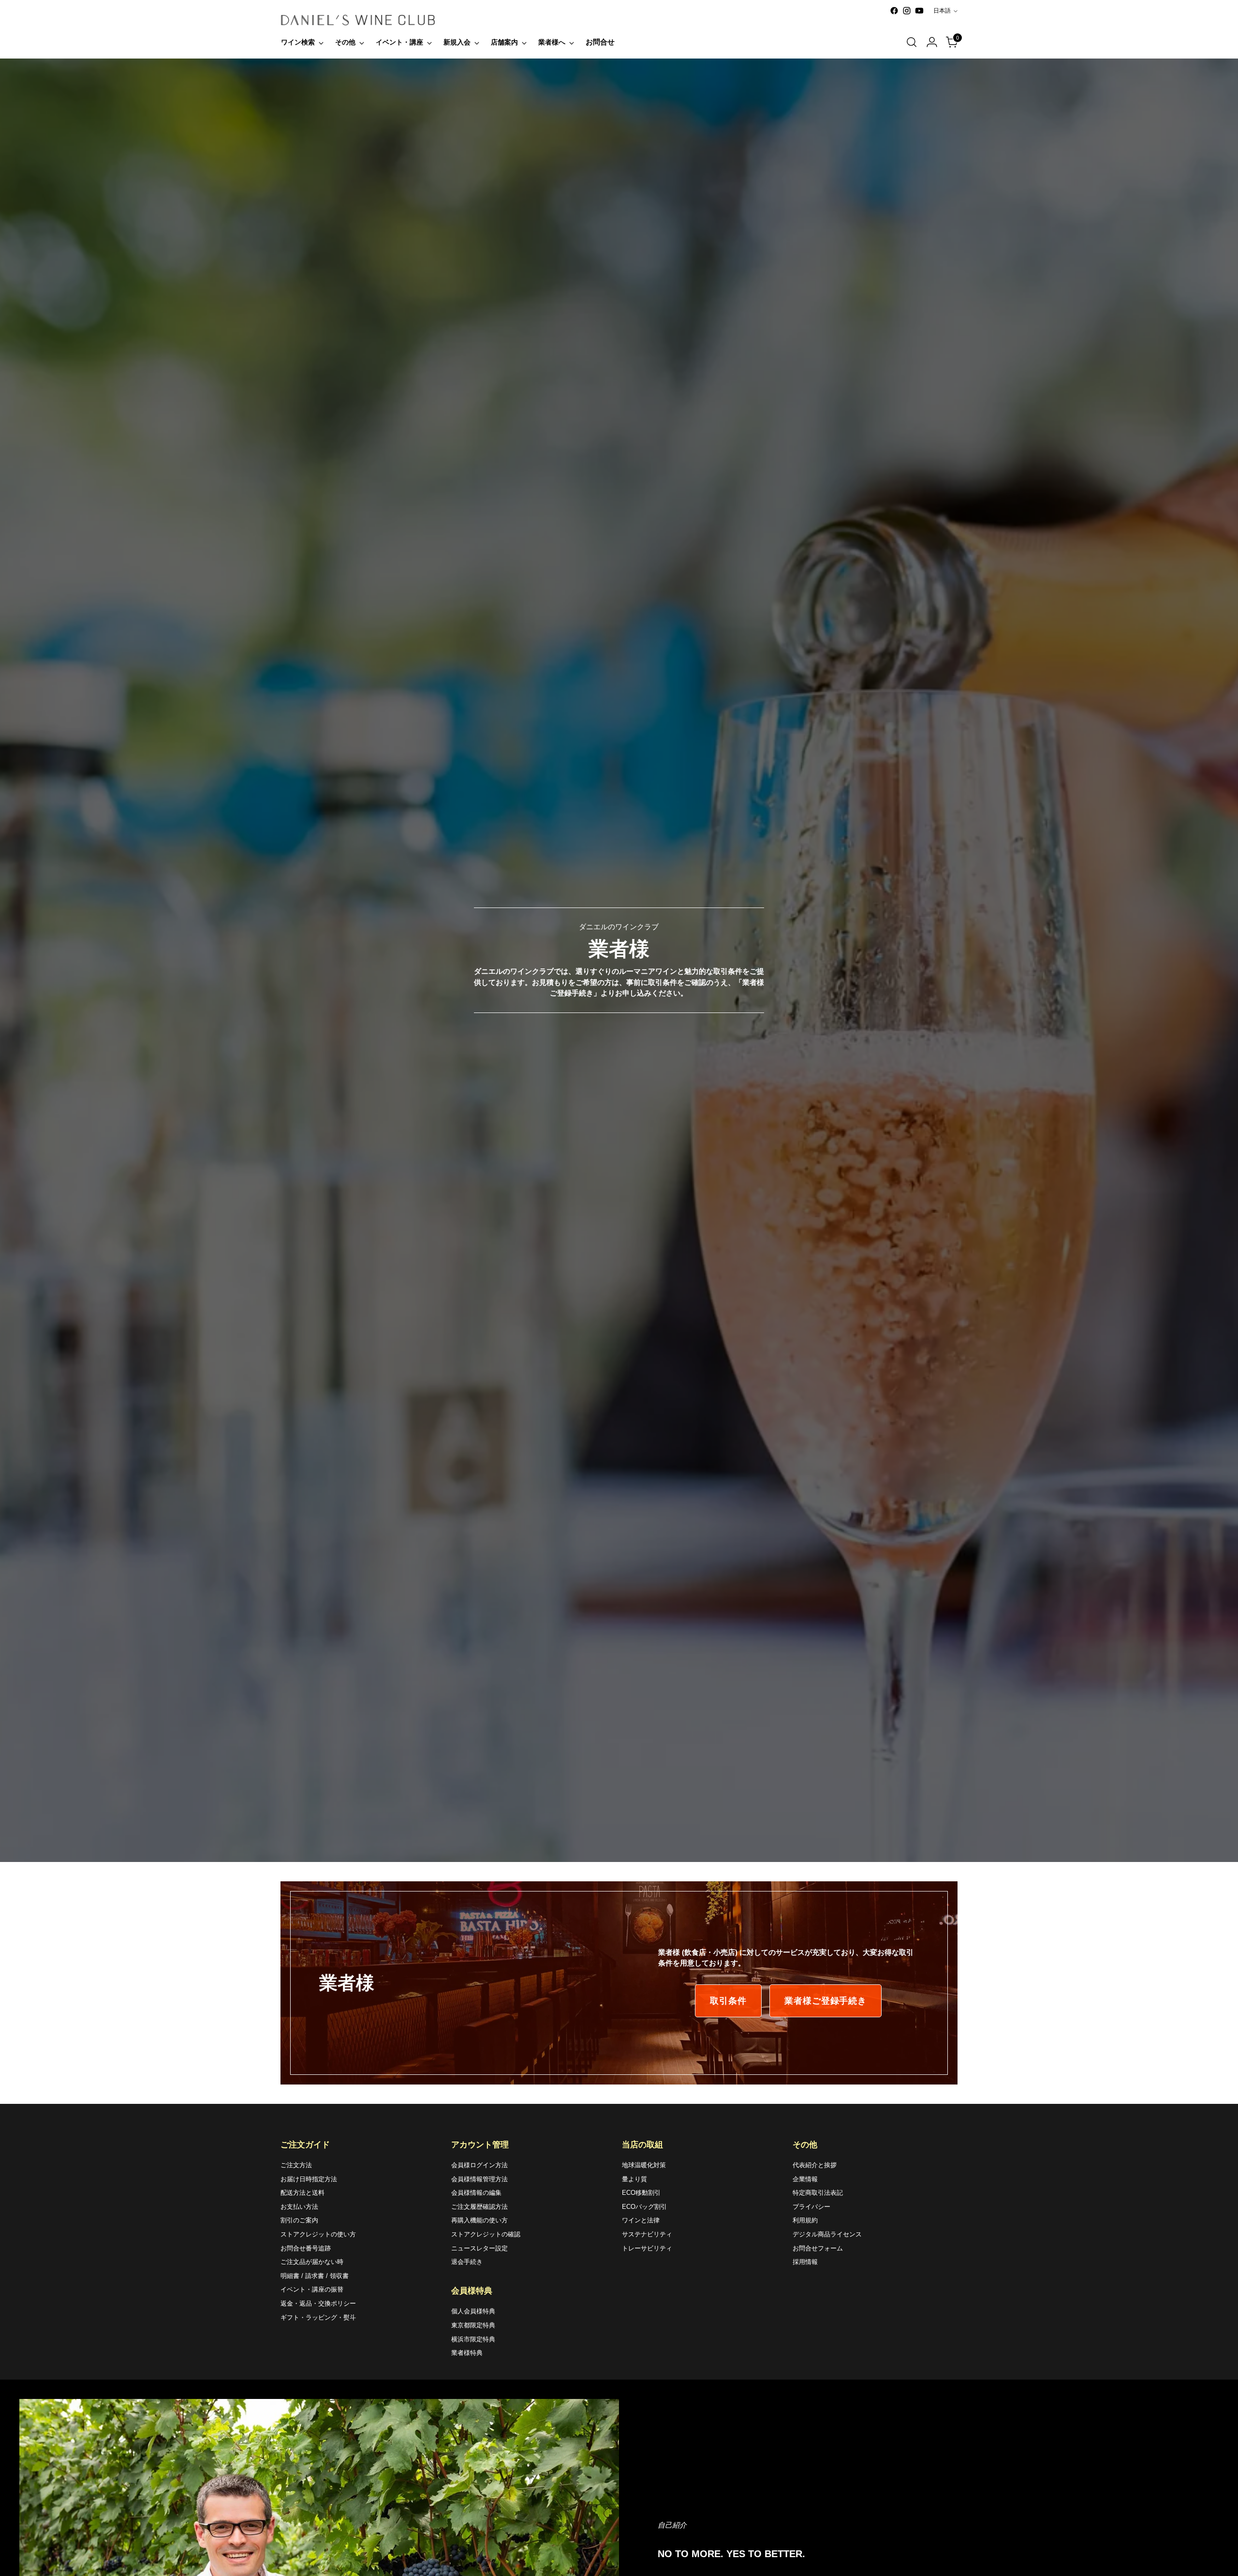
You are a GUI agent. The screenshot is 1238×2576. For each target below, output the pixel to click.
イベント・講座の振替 (312, 2289)
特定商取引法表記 (818, 2193)
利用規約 (805, 2220)
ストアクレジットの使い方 (318, 2234)
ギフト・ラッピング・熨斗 (318, 2317)
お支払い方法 (299, 2207)
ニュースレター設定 (479, 2248)
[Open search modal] (912, 42)
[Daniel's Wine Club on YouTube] (919, 11)
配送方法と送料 (302, 2193)
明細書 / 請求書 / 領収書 (315, 2276)
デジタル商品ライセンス (827, 2234)
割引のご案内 (299, 2220)
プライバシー (811, 2207)
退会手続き (467, 2262)
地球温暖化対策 (644, 2165)
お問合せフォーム (818, 2248)
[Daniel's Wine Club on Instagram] (907, 11)
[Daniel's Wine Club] (358, 20)
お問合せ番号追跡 (306, 2248)
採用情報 (805, 2262)
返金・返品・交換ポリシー (318, 2303)
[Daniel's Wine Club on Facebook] (894, 11)
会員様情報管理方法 (479, 2179)
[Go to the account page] (932, 42)
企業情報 (805, 2179)
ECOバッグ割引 (644, 2207)
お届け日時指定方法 (309, 2179)
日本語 (942, 11)
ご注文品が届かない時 (312, 2262)
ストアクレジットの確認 (486, 2234)
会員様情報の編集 (476, 2193)
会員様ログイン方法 (479, 2165)
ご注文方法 (296, 2165)
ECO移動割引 (641, 2193)
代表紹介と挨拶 (815, 2165)
